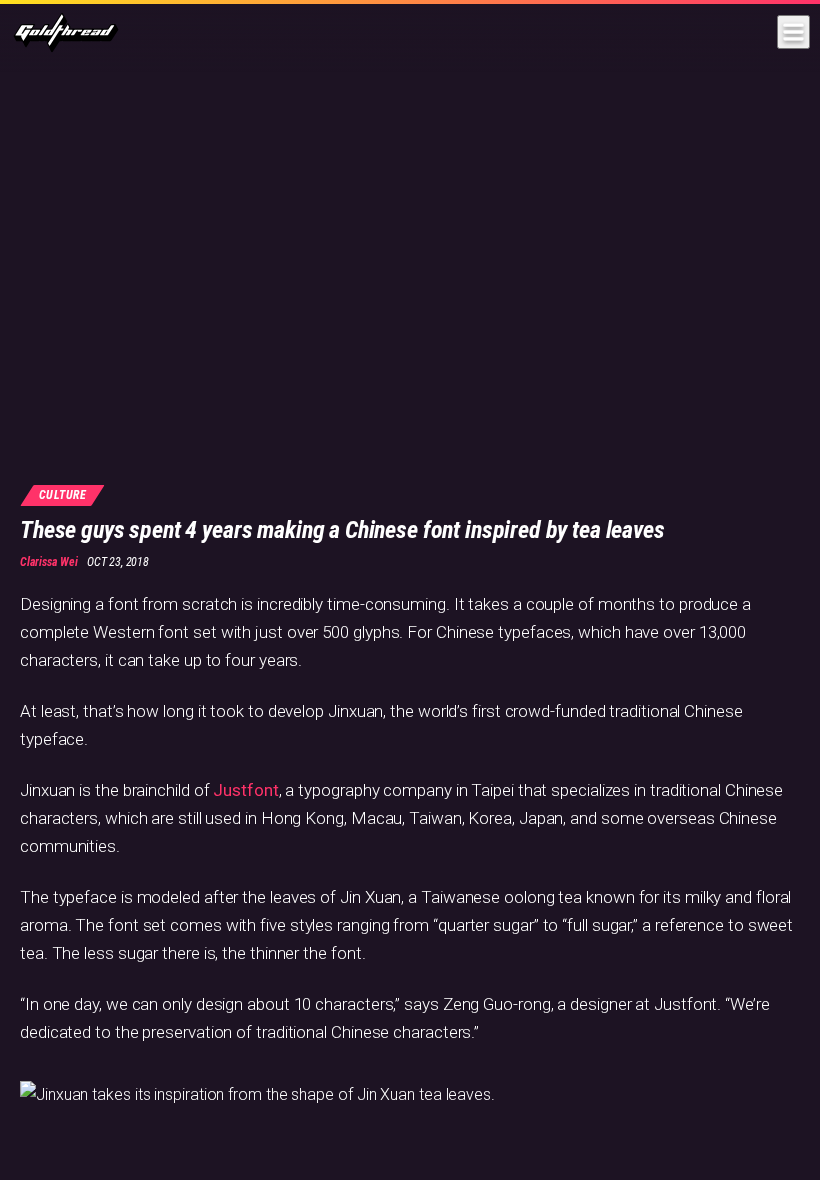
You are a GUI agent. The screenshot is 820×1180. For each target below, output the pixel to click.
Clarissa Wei (49, 562)
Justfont (245, 790)
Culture (62, 495)
